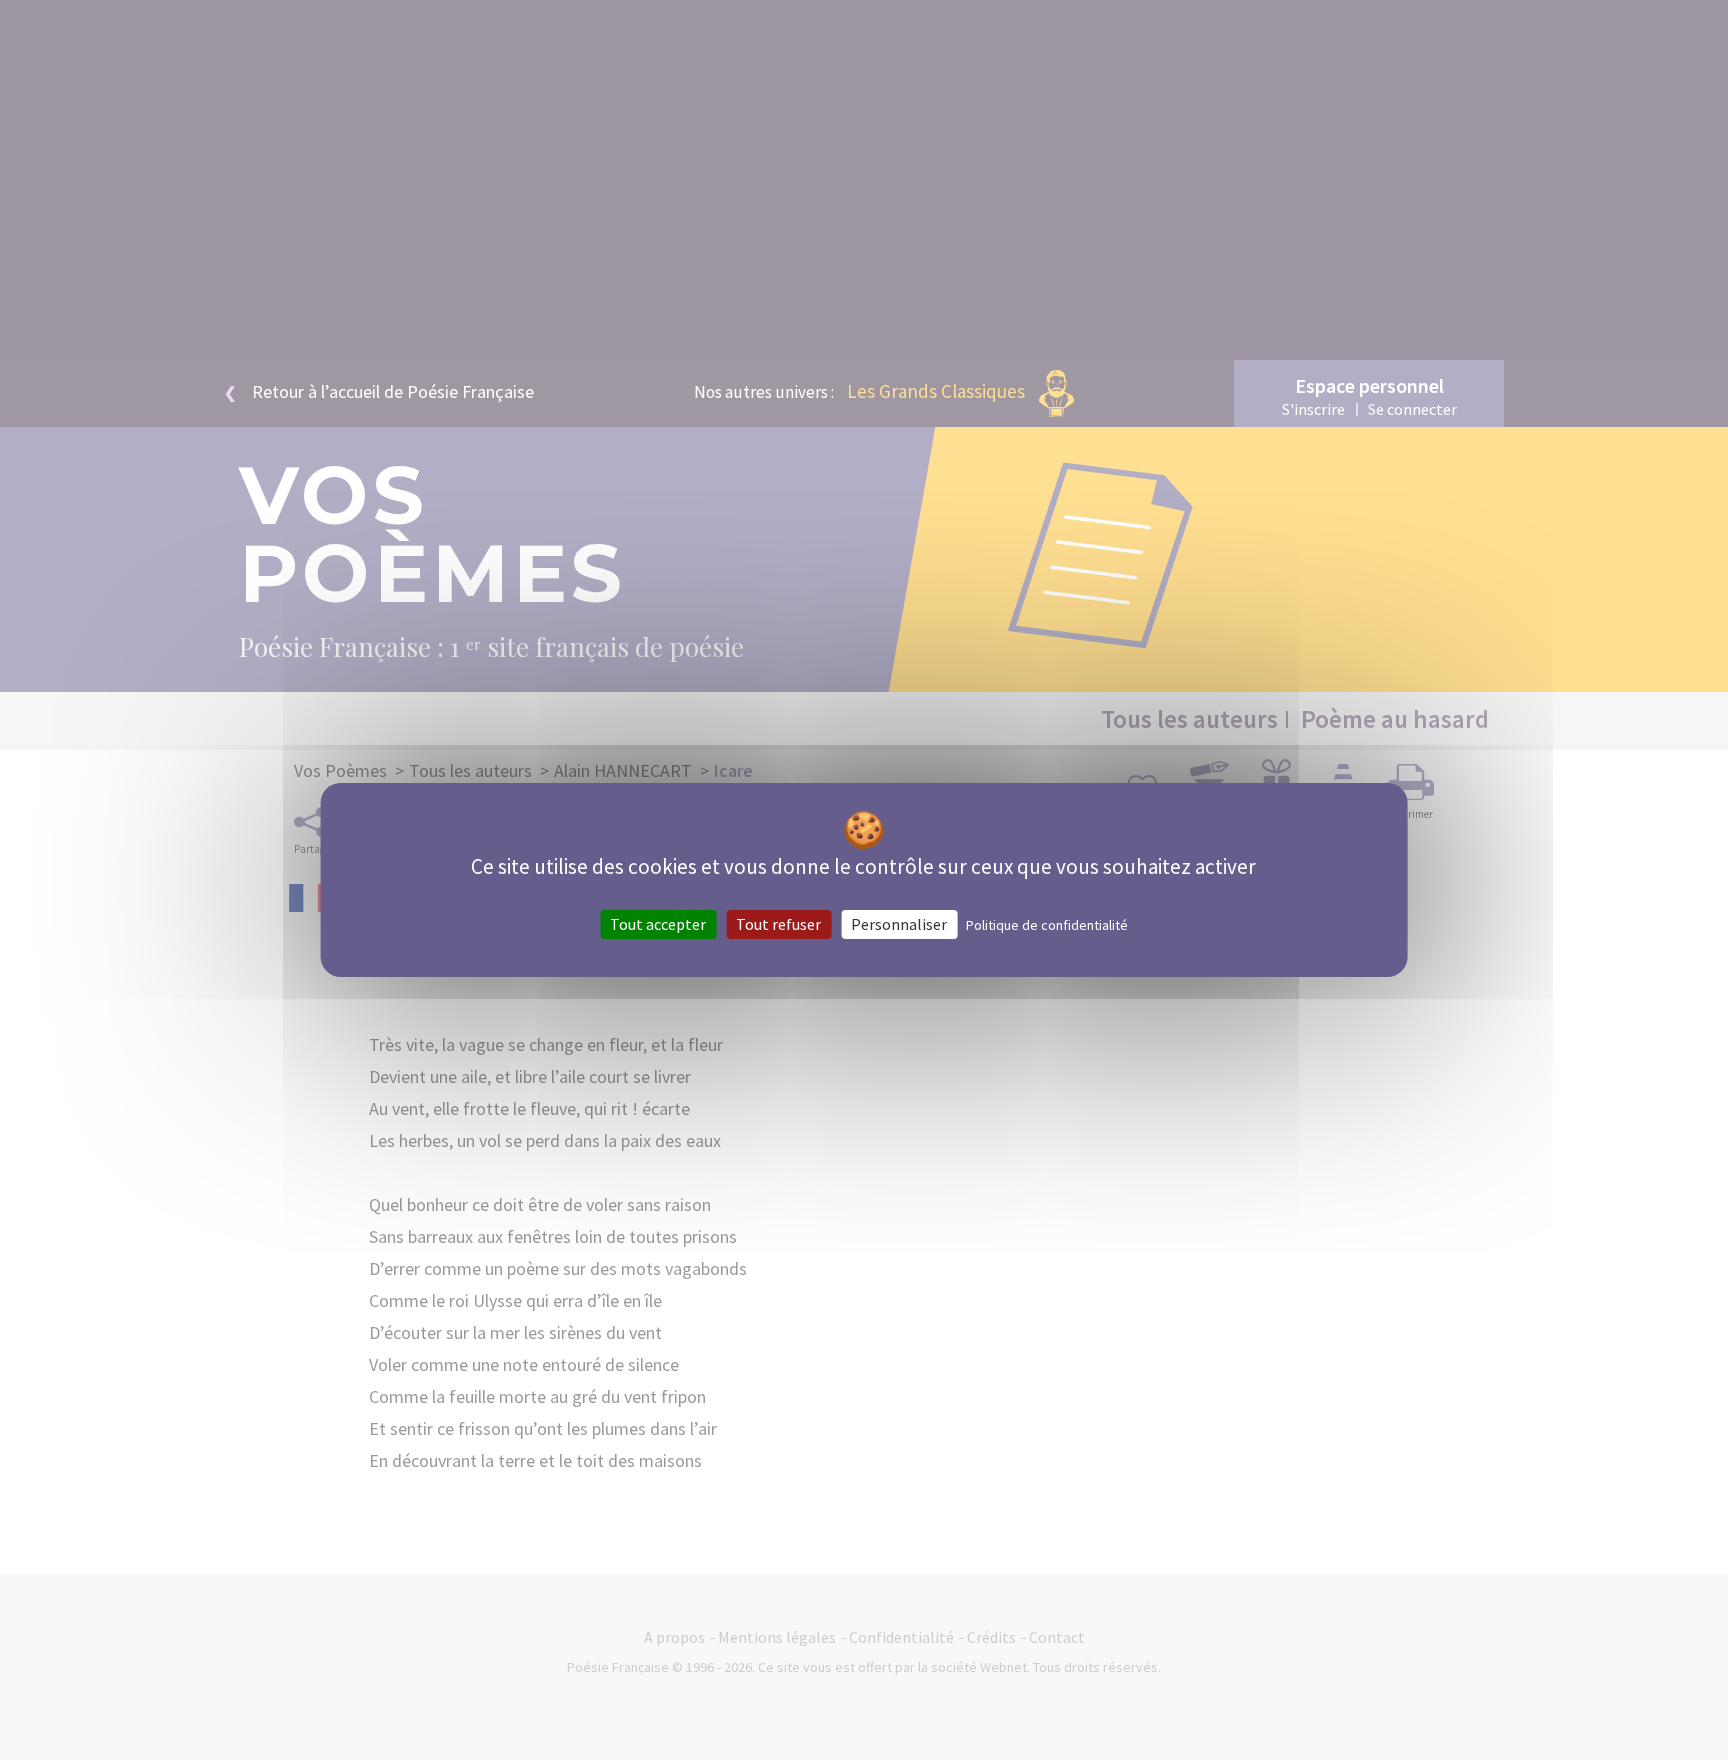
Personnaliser (899, 924)
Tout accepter (658, 924)
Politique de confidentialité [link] (1047, 925)
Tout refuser (778, 924)
